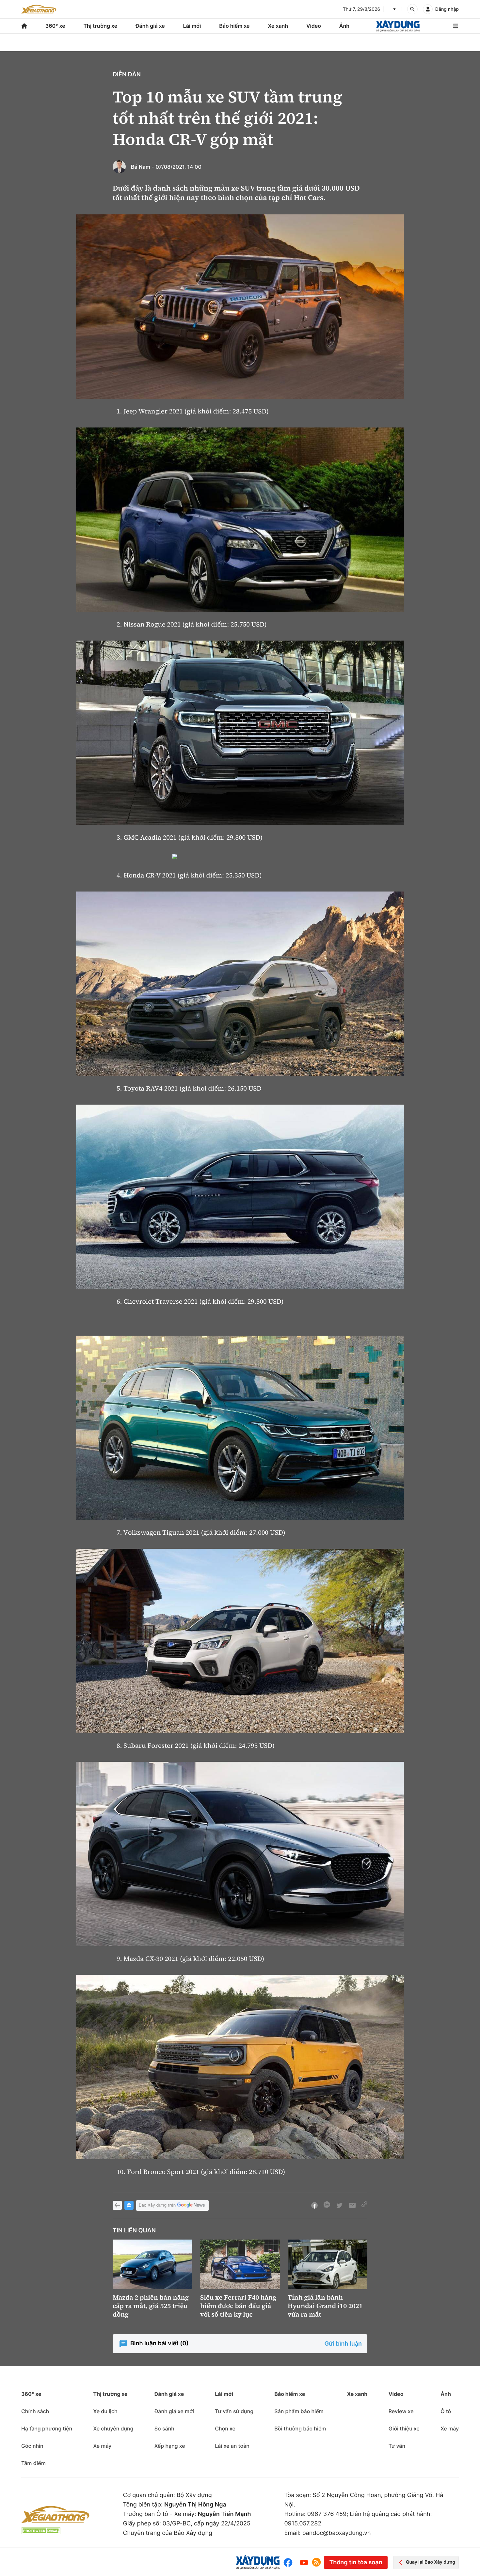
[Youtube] (304, 2562)
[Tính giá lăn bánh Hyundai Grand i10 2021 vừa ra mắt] (328, 2265)
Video (314, 26)
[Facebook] (289, 2562)
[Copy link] (364, 2205)
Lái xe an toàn (232, 2446)
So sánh (164, 2429)
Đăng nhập (447, 9)
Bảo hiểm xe (234, 26)
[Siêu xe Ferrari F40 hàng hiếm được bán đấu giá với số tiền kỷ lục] (240, 2265)
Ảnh (344, 26)
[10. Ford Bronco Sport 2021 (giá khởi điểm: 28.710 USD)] (240, 2067)
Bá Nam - (143, 167)
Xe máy (102, 2446)
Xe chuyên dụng (113, 2429)
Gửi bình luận (343, 2344)
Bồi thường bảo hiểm (300, 2429)
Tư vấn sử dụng (234, 2411)
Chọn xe (225, 2429)
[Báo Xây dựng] (398, 26)
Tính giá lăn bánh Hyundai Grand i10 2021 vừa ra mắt (325, 2306)
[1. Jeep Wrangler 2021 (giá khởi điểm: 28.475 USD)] (240, 307)
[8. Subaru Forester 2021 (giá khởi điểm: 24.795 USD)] (240, 1641)
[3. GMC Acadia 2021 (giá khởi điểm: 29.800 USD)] (240, 733)
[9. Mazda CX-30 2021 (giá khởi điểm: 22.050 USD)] (240, 1854)
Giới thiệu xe (404, 2429)
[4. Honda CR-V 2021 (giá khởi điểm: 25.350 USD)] (240, 858)
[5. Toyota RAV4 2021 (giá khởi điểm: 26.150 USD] (240, 984)
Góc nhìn (32, 2446)
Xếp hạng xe (170, 2446)
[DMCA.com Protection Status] (41, 2531)
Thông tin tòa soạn (356, 2562)
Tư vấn (397, 2446)
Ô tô (446, 2411)
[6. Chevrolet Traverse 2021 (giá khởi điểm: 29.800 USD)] (240, 1197)
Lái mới (192, 26)
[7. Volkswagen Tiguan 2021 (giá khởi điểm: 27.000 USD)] (240, 1428)
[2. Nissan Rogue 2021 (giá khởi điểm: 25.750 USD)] (240, 520)
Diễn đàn (127, 75)
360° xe (55, 26)
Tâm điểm (33, 2463)
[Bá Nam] (119, 167)
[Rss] (316, 2562)
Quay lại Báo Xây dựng (431, 2562)
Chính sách (35, 2411)
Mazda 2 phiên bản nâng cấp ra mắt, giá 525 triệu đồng (151, 2306)
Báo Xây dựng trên (157, 2205)
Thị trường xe (101, 26)
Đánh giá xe (150, 26)
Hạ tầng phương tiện (47, 2429)
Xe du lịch (105, 2411)
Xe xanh (278, 26)
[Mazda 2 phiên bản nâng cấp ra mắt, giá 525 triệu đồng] (152, 2265)
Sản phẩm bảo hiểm (299, 2411)
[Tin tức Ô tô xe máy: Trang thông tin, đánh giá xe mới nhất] (39, 9)
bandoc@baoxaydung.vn (337, 2533)
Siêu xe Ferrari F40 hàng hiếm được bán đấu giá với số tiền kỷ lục (238, 2306)
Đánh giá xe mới (174, 2411)
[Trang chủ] (24, 26)
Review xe (401, 2411)
